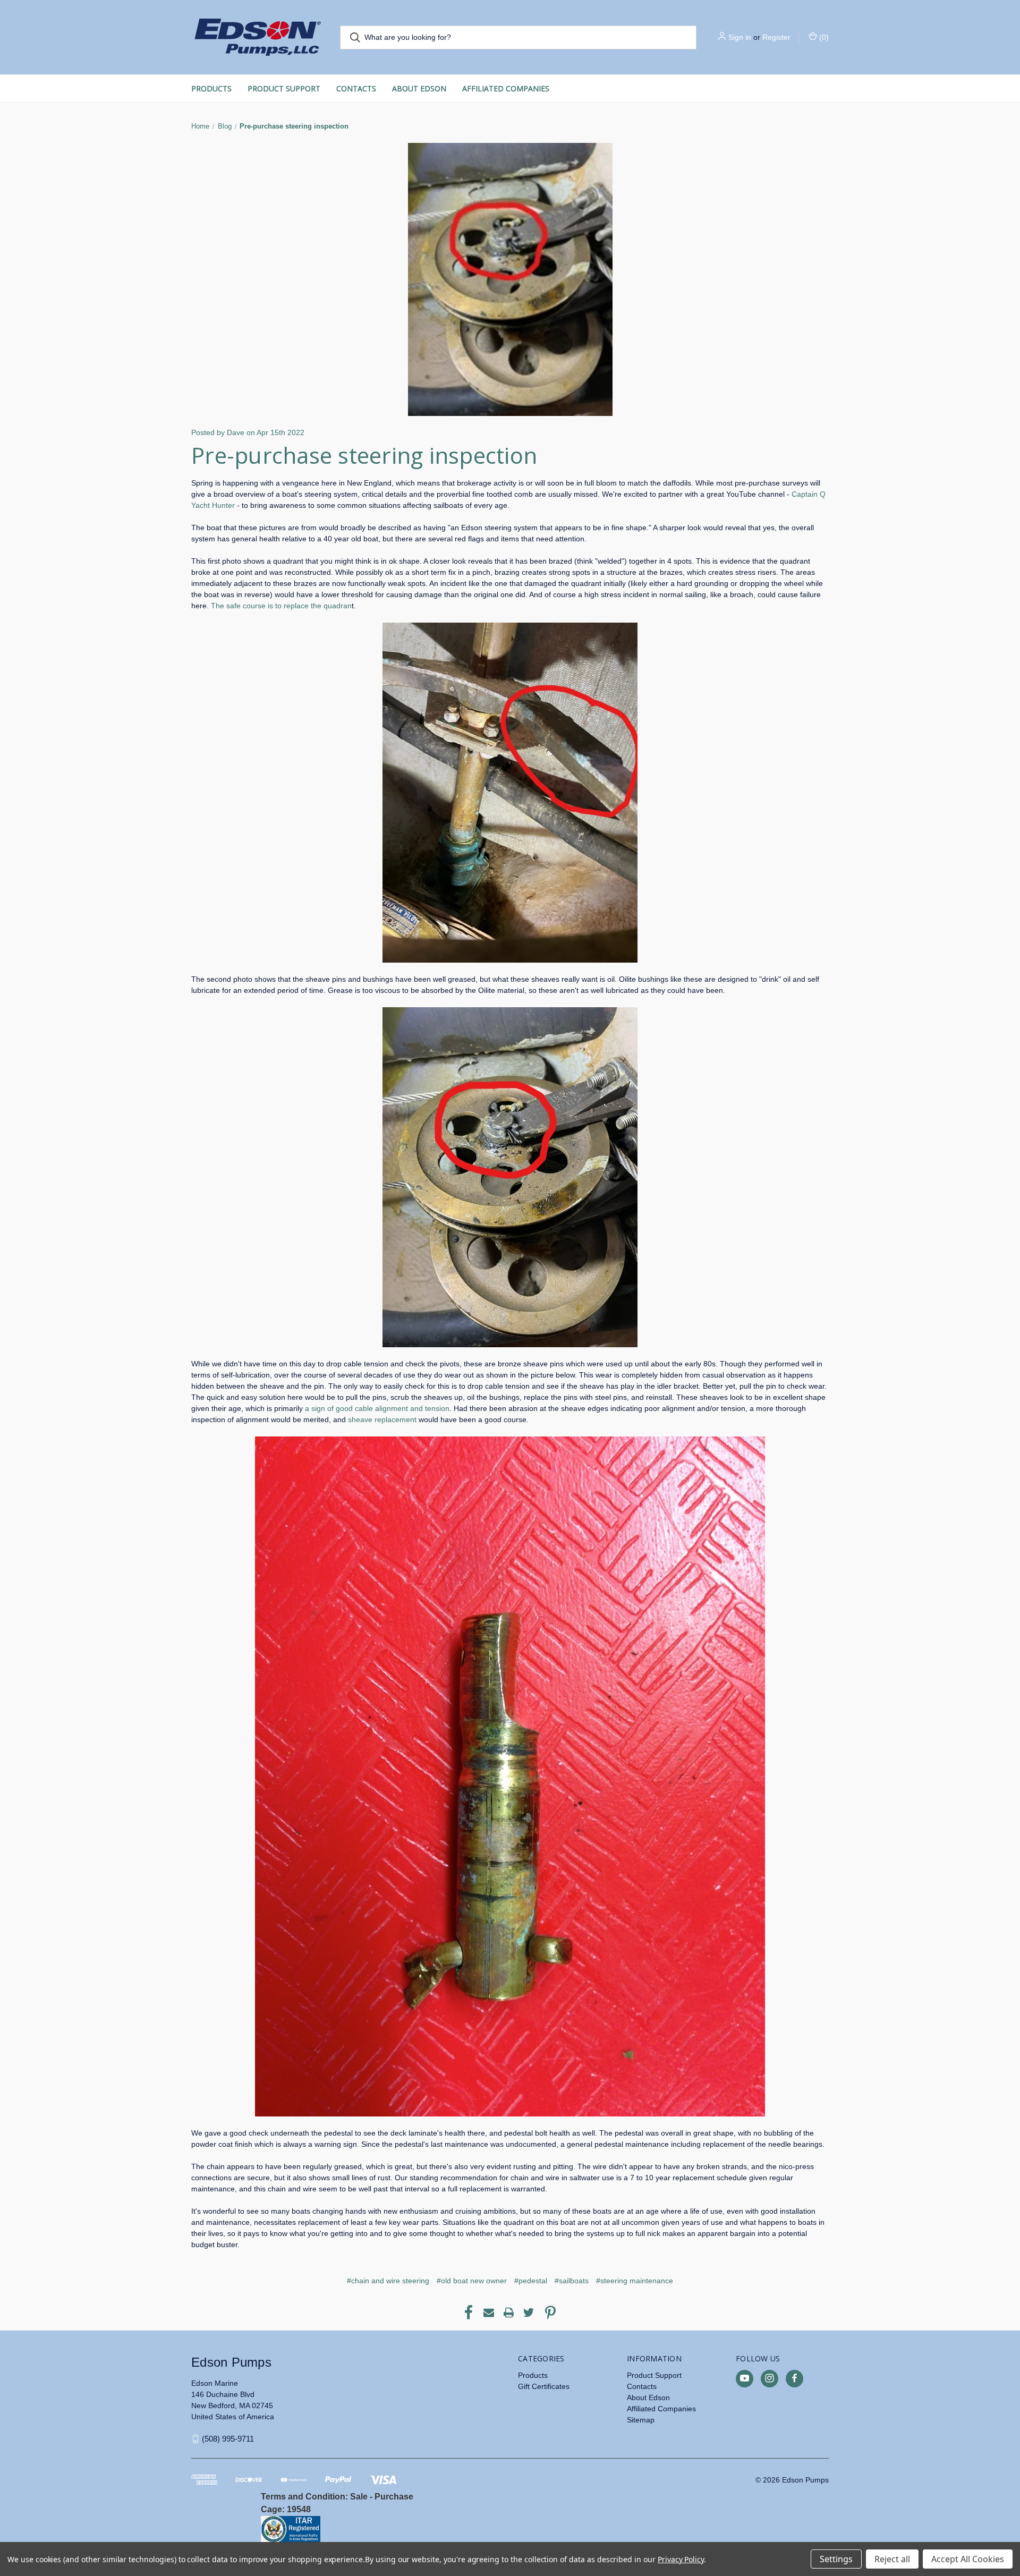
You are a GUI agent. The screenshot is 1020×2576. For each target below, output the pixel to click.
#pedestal (531, 2281)
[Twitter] (529, 2313)
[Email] (489, 2313)
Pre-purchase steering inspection (364, 455)
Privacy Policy (681, 2559)
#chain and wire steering (388, 2281)
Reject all (892, 2559)
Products (211, 88)
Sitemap (641, 2420)
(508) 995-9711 (228, 2439)
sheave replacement (382, 1419)
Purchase (394, 2497)
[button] (383, 2529)
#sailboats (572, 2281)
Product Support (284, 88)
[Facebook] (469, 2313)
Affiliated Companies (506, 88)
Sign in (740, 37)
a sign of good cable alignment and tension (377, 1408)
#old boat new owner (472, 2281)
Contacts (356, 88)
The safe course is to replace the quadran (281, 606)
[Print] (509, 2313)
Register (776, 37)
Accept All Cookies (968, 2559)
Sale (359, 2497)
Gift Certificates (544, 2386)
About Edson (419, 88)
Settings (836, 2559)
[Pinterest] (550, 2313)
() (823, 37)
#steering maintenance (635, 2281)
